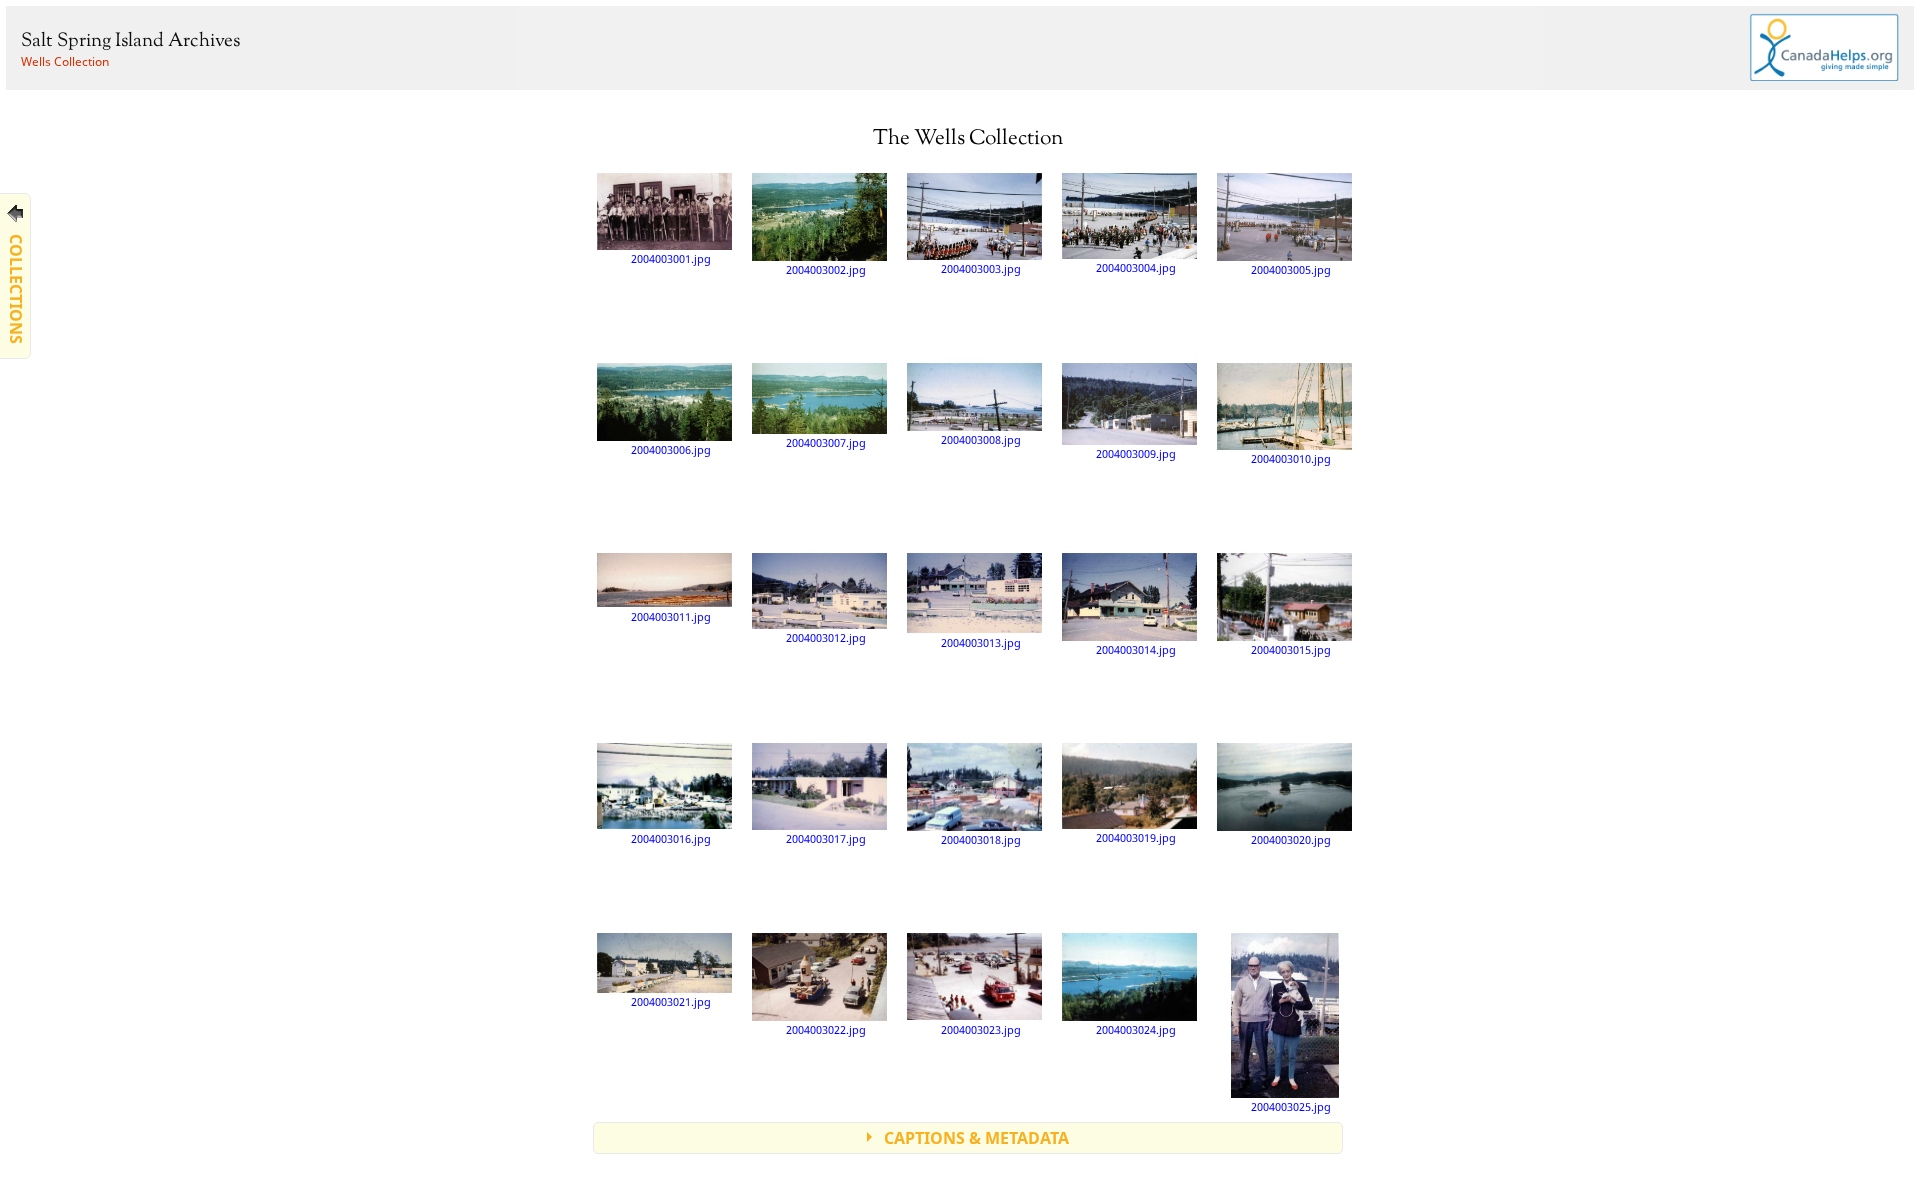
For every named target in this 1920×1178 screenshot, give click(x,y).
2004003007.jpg (826, 442)
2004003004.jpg (1136, 267)
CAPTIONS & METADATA (976, 1138)
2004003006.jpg (671, 449)
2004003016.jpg (671, 838)
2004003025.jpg (1291, 1106)
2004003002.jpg (826, 269)
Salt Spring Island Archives (130, 41)
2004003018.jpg (981, 839)
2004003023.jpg (981, 1029)
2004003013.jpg (981, 642)
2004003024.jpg (1136, 1029)
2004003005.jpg (1291, 269)
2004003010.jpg (1291, 458)
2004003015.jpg (1291, 649)
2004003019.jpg (1136, 837)
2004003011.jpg (671, 616)
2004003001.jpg (671, 258)
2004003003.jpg (981, 268)
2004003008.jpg (981, 439)
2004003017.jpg (826, 838)
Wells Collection (65, 61)
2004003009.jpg (1136, 453)
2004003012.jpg (826, 637)
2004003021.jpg (671, 1001)
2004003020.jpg (1291, 839)
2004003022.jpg (826, 1029)
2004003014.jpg (1136, 649)
